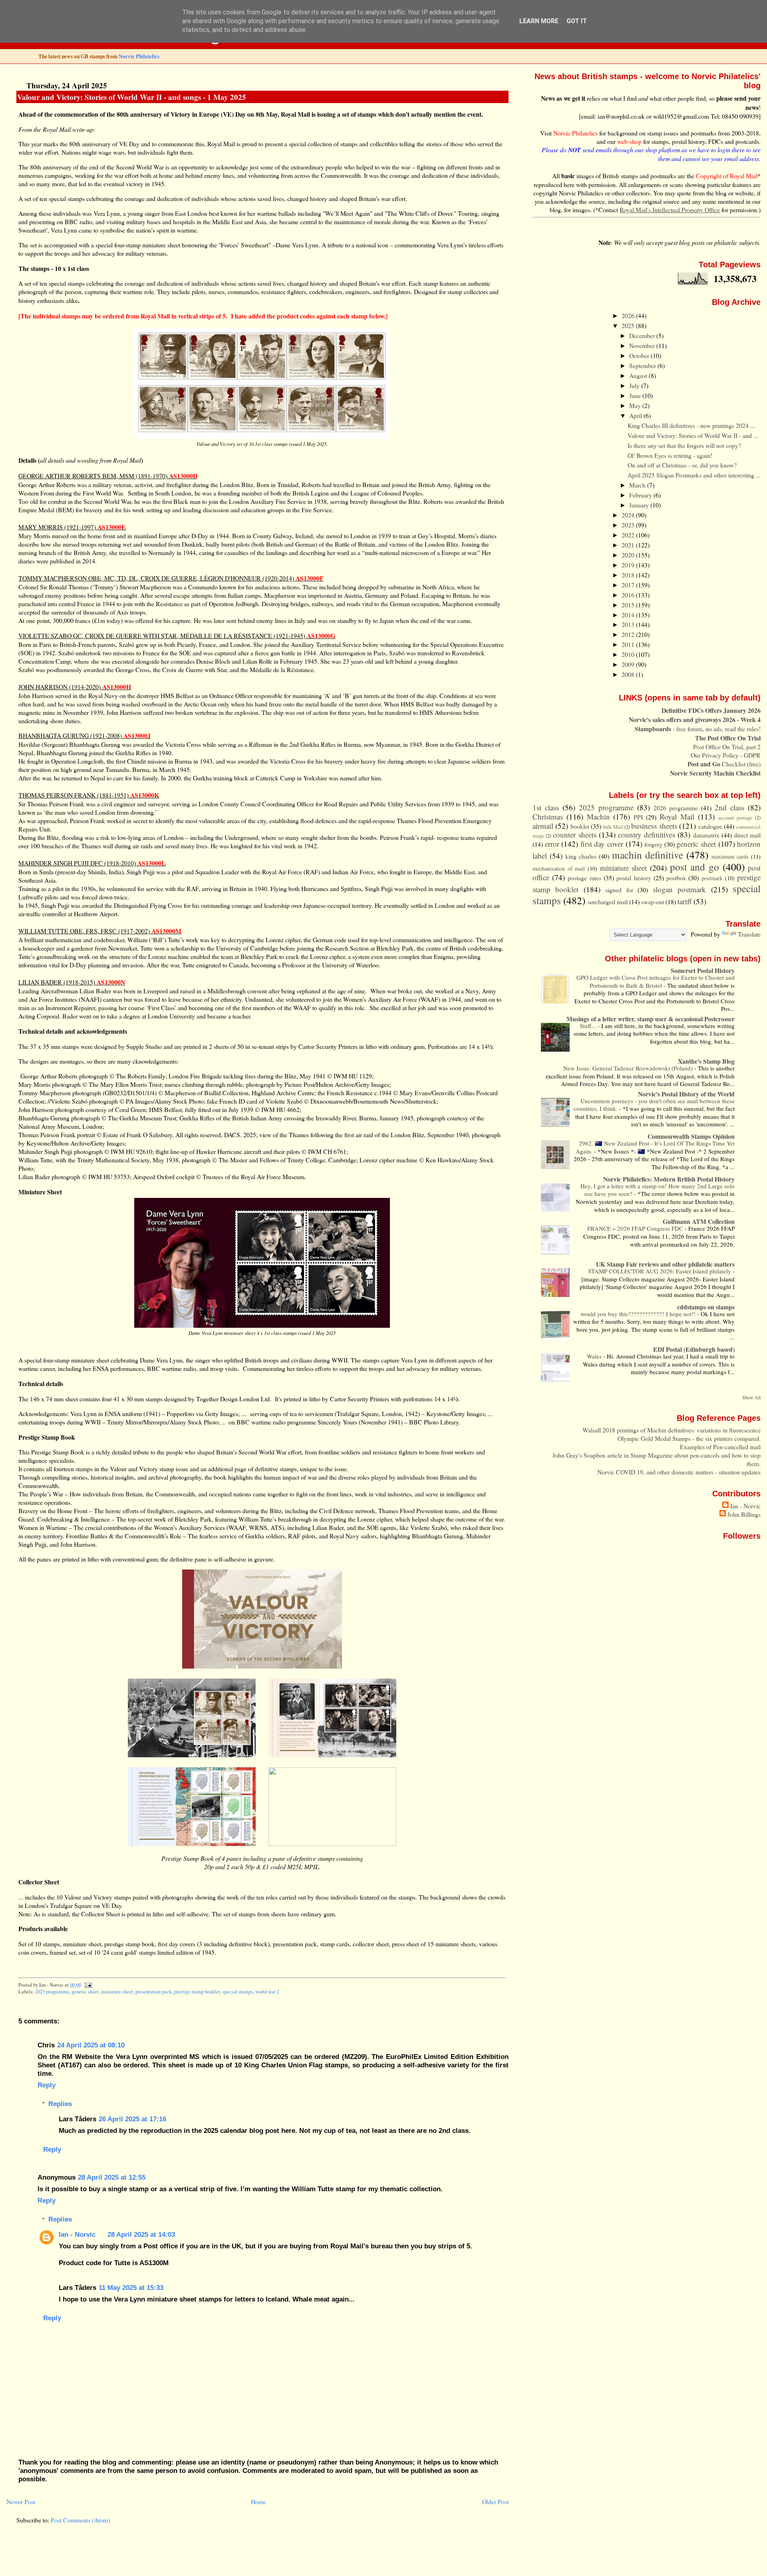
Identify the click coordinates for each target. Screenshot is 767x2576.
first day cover (602, 844)
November (643, 345)
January (640, 505)
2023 (629, 525)
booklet (580, 826)
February (641, 495)
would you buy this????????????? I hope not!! (639, 1314)
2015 (629, 605)
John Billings (744, 1514)
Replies (60, 2104)
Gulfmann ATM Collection (699, 1221)
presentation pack (153, 1992)
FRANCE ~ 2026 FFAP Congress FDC (636, 1228)
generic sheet (85, 1992)
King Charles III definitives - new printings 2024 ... (691, 425)
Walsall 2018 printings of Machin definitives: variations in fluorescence (672, 1430)
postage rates (584, 878)
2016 (629, 595)
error (552, 844)
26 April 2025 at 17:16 (132, 2119)
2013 (629, 624)
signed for (619, 890)
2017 (629, 585)
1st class (546, 807)
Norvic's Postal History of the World (686, 1094)
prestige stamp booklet (197, 1992)
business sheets (654, 826)
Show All (751, 1397)
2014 (629, 615)
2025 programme (52, 1992)
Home (258, 2501)
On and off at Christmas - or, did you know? (682, 465)
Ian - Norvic (77, 2234)
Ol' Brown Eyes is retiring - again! (670, 455)
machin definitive (648, 855)
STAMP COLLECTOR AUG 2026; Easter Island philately (660, 1271)
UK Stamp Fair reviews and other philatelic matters (665, 1264)
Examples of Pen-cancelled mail (720, 1447)
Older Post (495, 2501)
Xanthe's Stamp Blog (706, 1061)
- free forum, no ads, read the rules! (698, 729)
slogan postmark (679, 889)
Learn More (539, 21)
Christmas (548, 817)
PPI (638, 817)
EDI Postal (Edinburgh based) (694, 1349)
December (643, 335)
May (636, 405)
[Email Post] (87, 1985)
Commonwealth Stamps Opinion (691, 1136)
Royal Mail (677, 817)
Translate (749, 934)
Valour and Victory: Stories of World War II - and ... (693, 435)
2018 (629, 575)
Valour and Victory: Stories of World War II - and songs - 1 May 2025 (132, 97)
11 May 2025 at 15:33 (131, 2288)
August (639, 375)
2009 (629, 664)
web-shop (629, 141)
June (636, 395)
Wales (595, 1356)
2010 (629, 654)
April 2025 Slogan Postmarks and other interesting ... (694, 475)
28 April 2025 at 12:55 (112, 2177)
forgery (653, 844)
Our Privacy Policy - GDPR (726, 755)
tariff (685, 901)
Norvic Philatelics (139, 56)
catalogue (710, 826)
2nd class (729, 807)
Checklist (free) (724, 764)
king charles (581, 856)
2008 (629, 674)
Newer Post (21, 2501)
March (638, 485)
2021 (629, 545)
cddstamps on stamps (706, 1307)
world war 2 (267, 1992)
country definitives (647, 834)
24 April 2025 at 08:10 (91, 2045)
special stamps (238, 1992)
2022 (629, 535)
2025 (629, 325)
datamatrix (706, 835)
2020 (629, 555)
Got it (577, 21)
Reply (47, 2085)
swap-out (653, 902)
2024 (629, 515)
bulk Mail (613, 827)
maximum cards (730, 856)
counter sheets (574, 834)
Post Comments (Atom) (80, 2520)
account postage (735, 818)
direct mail (747, 835)
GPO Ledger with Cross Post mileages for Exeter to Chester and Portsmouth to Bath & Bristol (656, 981)
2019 (629, 565)
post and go (694, 867)
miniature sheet (117, 1992)
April (636, 415)
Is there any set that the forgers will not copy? (684, 445)
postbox (676, 878)
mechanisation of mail (559, 868)
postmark (712, 878)
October (640, 355)
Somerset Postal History (703, 970)
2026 (629, 315)
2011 (629, 644)
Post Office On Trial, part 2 (727, 747)
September (643, 365)
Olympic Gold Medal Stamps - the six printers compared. (689, 1438)
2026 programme (676, 808)
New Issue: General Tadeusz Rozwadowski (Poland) (629, 1068)
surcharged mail (608, 902)
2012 (629, 634)
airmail (543, 826)
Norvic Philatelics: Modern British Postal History (669, 1179)
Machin (598, 817)
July (635, 385)
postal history (634, 878)
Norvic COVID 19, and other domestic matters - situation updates (679, 1472)
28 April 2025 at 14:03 (141, 2234)
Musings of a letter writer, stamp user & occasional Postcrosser (651, 1019)
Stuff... (589, 1026)
